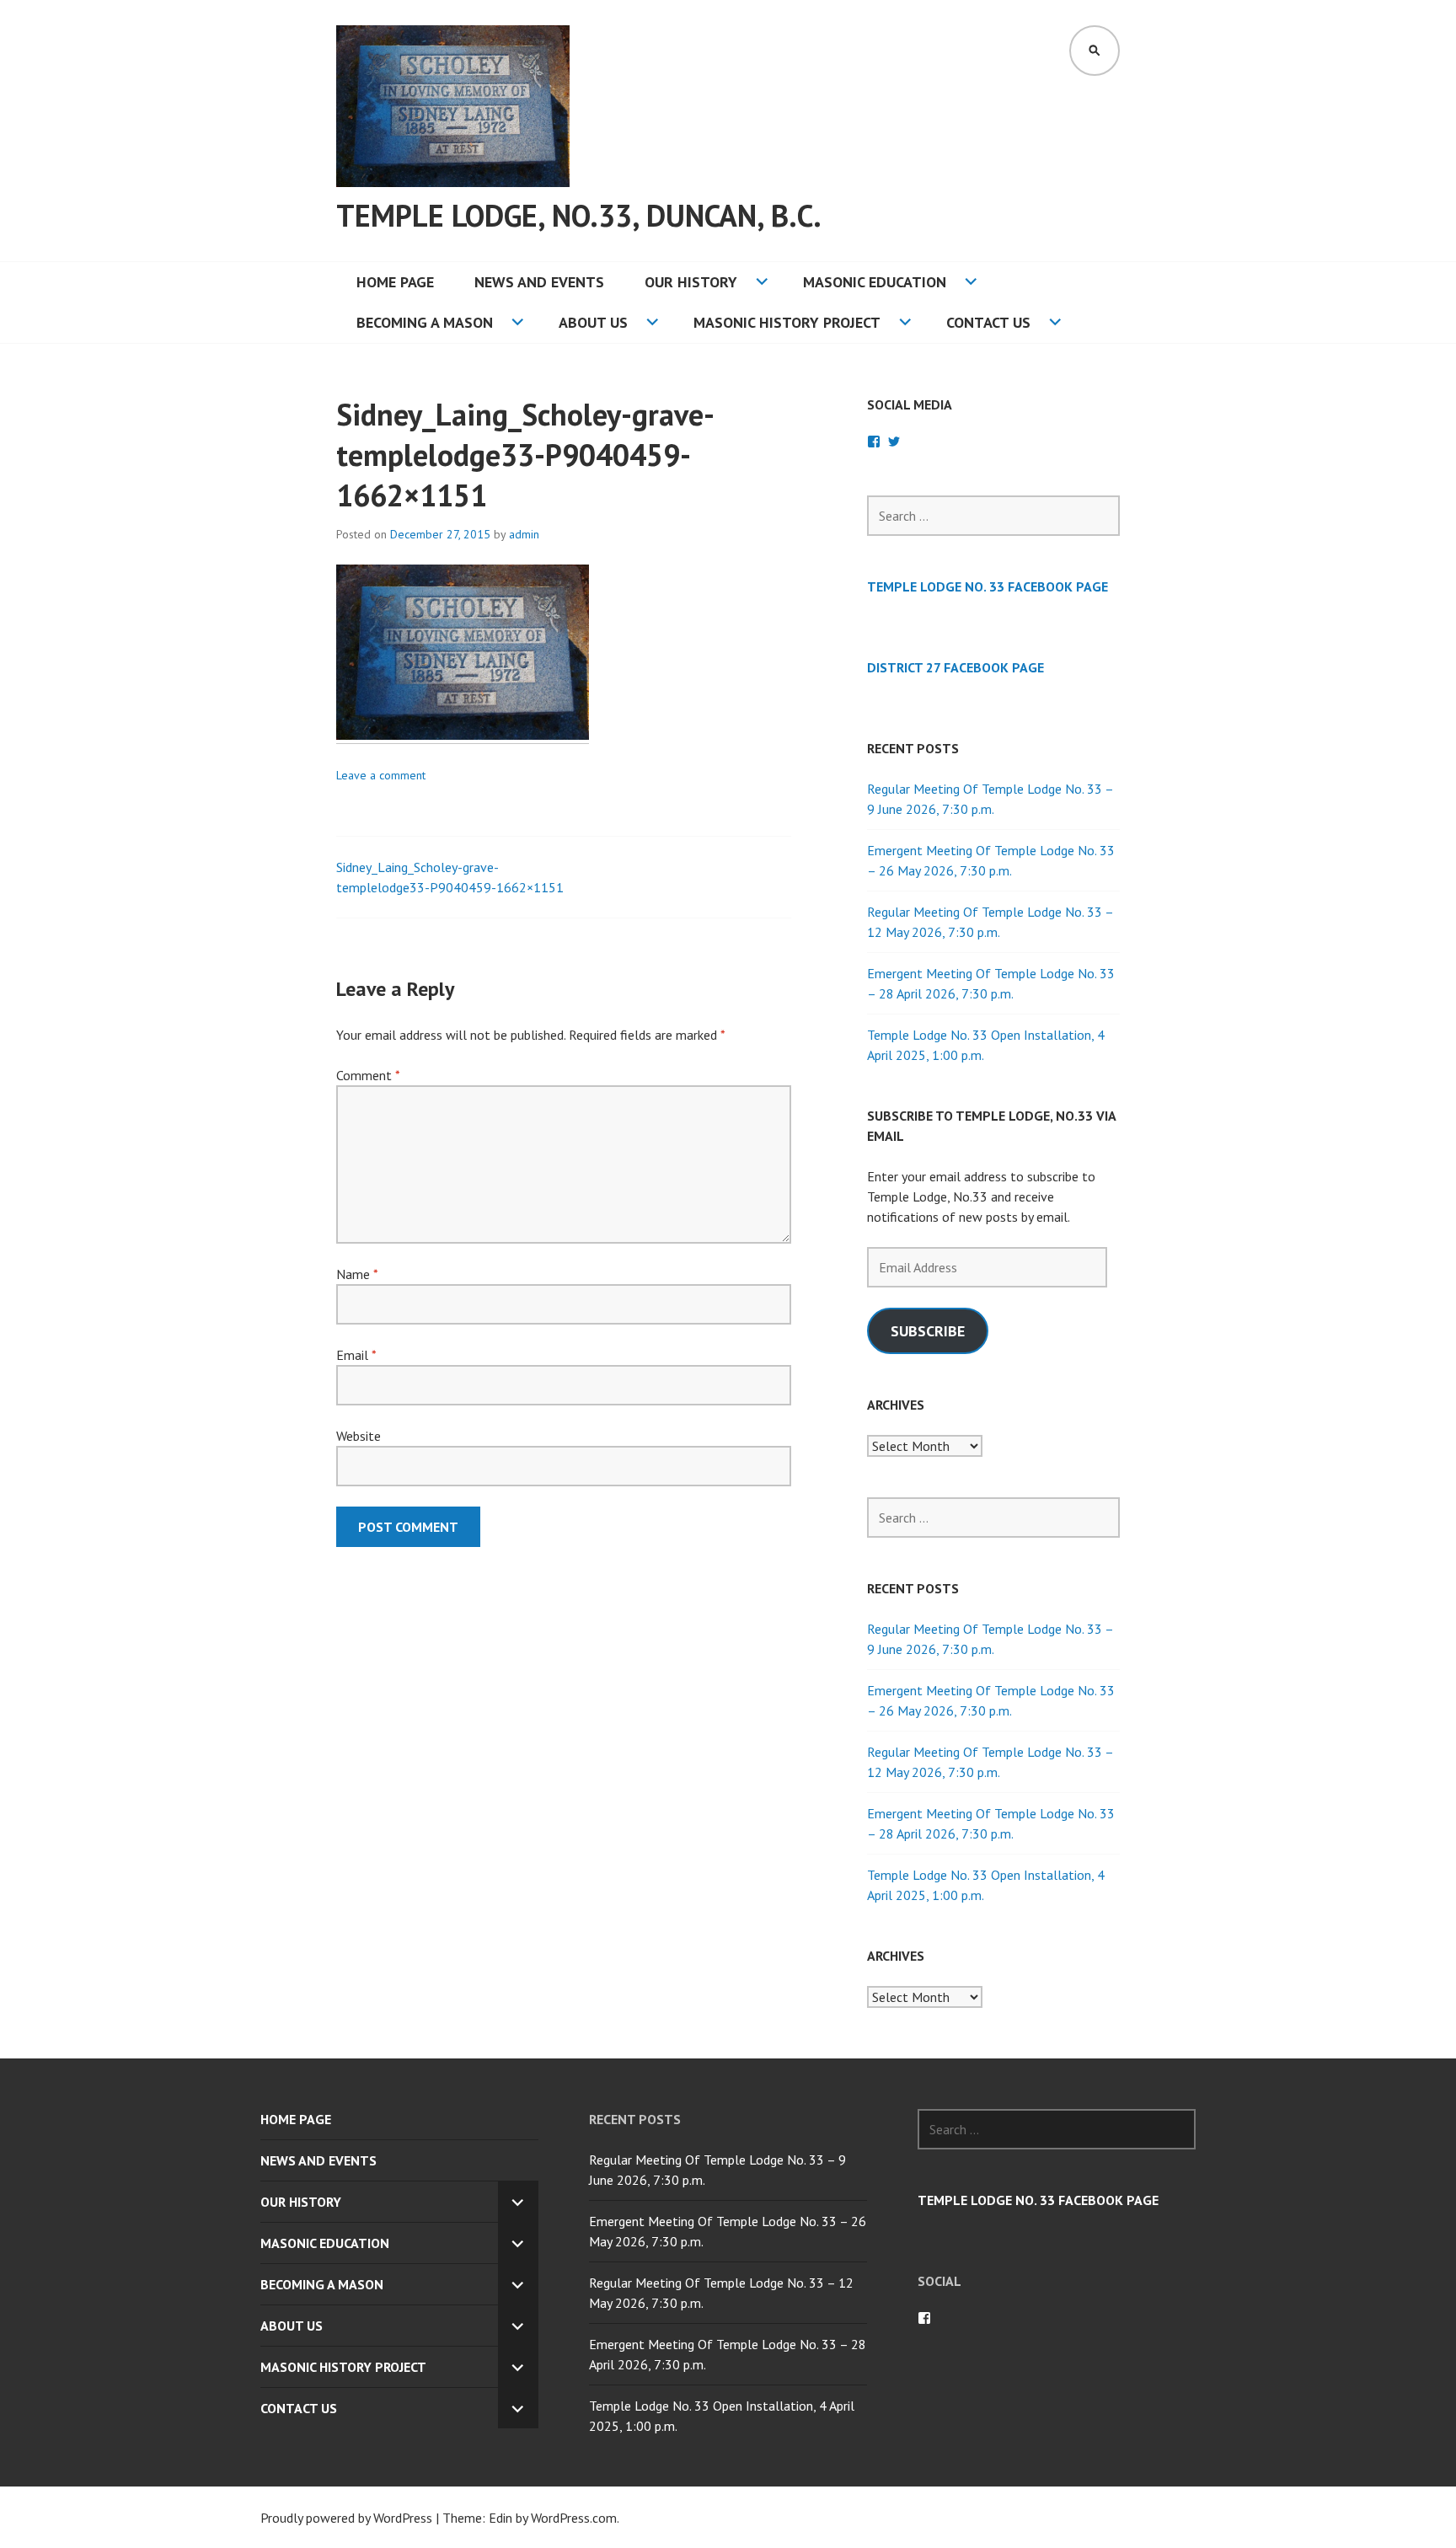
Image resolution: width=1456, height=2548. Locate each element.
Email (356, 1355)
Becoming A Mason (425, 322)
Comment (368, 1075)
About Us (593, 322)
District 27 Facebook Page (955, 667)
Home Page (395, 282)
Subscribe (928, 1331)
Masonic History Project (787, 322)
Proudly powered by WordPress (346, 2518)
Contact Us (988, 322)
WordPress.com (574, 2518)
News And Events (539, 282)
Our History (691, 282)
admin (524, 534)
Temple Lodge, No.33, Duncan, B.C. (579, 215)
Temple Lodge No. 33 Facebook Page (988, 586)
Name (357, 1274)
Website (359, 1436)
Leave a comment (381, 775)
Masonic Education (875, 282)
